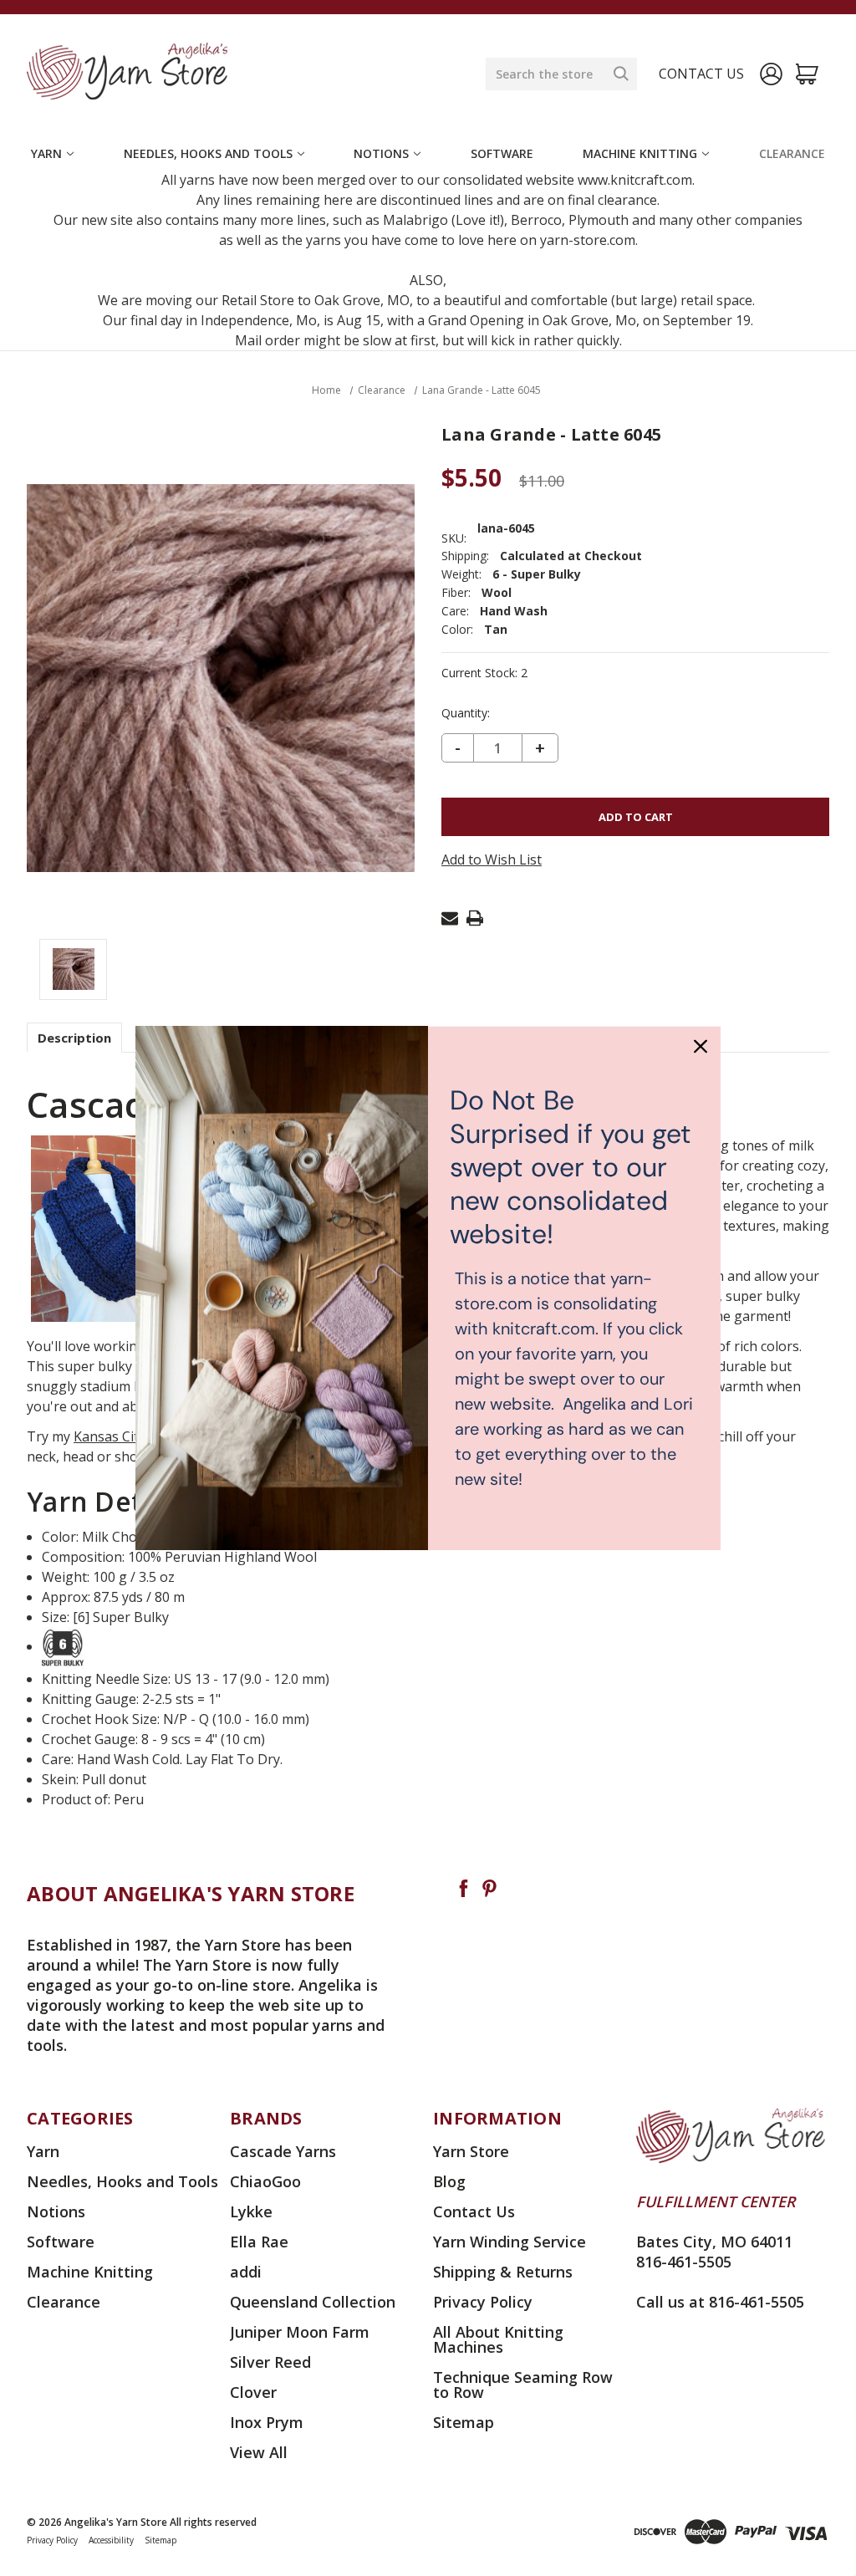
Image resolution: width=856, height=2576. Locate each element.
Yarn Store (471, 2151)
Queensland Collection (313, 2302)
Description (74, 1038)
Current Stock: (484, 673)
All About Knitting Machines (498, 2339)
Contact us (701, 74)
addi (246, 2272)
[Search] (621, 74)
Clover (253, 2392)
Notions (381, 153)
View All (259, 2452)
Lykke (251, 2211)
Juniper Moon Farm (300, 2332)
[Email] (450, 918)
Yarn (46, 153)
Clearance (792, 153)
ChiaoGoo (265, 2181)
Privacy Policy (483, 2302)
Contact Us (474, 2211)
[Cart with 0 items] (807, 74)
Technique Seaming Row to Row (523, 2385)
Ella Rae (259, 2242)
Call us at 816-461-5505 (720, 2302)
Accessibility (111, 2540)
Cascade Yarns (283, 2151)
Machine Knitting (640, 153)
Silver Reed (270, 2362)
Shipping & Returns (503, 2272)
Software (502, 153)
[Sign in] (771, 74)
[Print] (475, 918)
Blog (449, 2181)
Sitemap (464, 2422)
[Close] (701, 1046)
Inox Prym (267, 2422)
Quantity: (466, 713)
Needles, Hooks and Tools (208, 153)
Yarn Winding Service (510, 2242)
